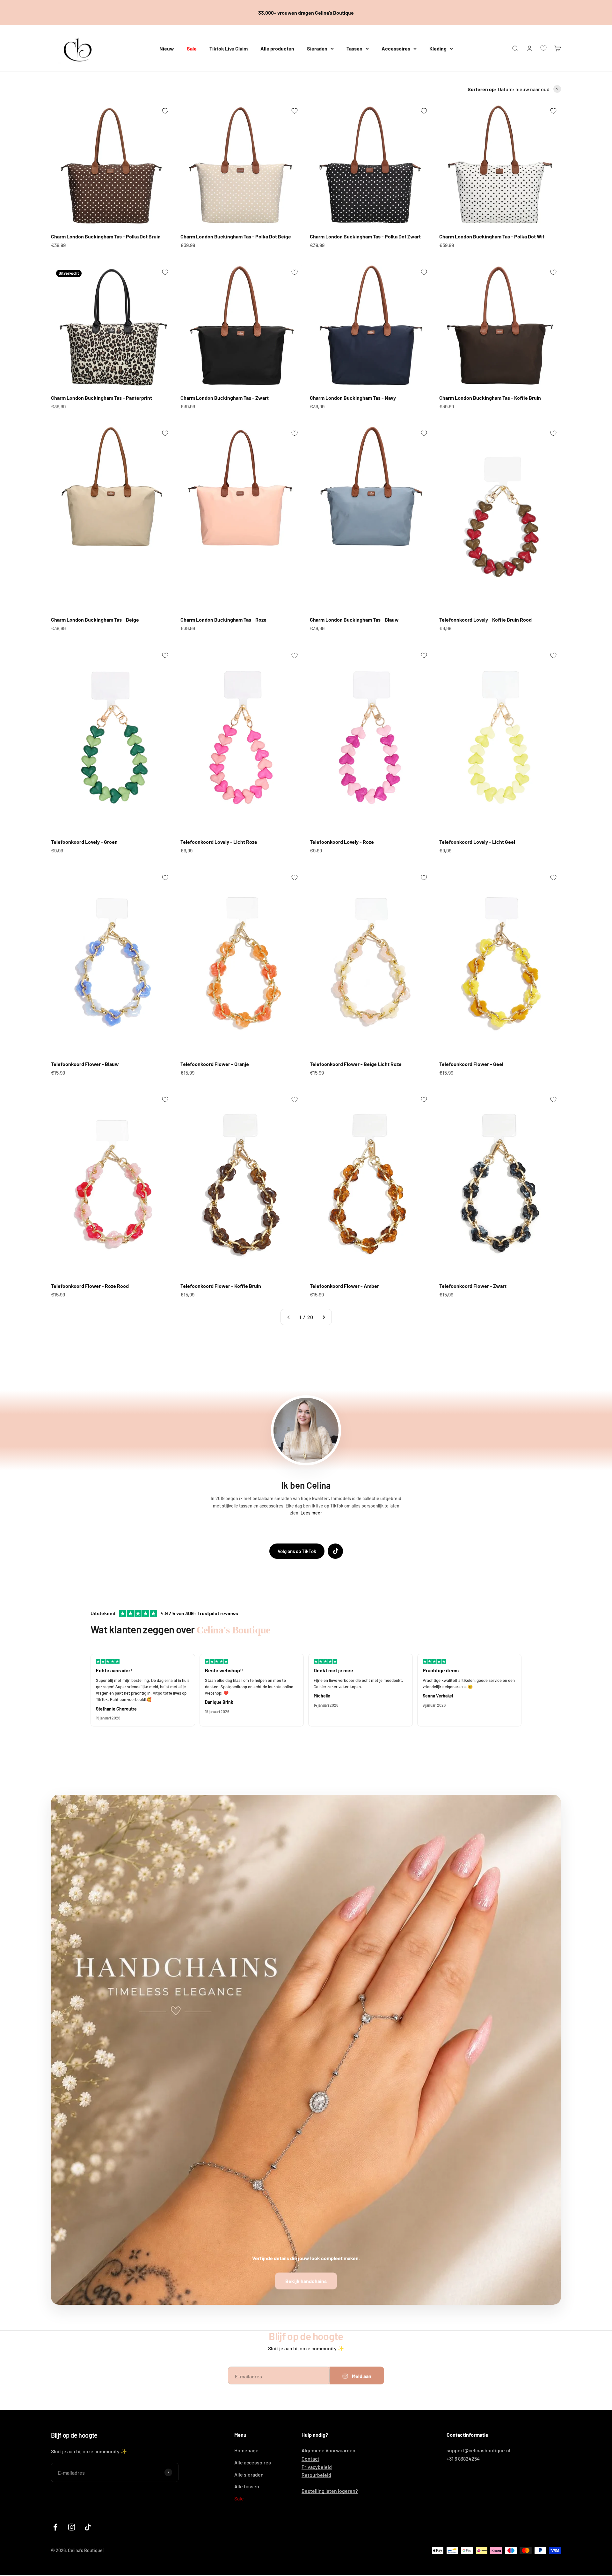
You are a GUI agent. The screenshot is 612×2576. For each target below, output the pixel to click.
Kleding (438, 48)
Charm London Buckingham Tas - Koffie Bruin (490, 398)
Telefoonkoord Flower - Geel (471, 1064)
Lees (311, 1513)
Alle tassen (247, 2486)
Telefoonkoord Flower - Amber (344, 1286)
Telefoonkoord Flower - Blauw (85, 1064)
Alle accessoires (253, 2462)
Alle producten (277, 48)
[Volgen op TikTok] (88, 2527)
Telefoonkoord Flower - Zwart (473, 1286)
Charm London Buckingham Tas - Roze (223, 620)
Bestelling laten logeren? (330, 2491)
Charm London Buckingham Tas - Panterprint (102, 398)
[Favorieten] (543, 48)
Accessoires (396, 48)
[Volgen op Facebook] (55, 2527)
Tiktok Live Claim (229, 48)
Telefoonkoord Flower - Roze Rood (90, 1286)
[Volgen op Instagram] (72, 2527)
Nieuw (167, 48)
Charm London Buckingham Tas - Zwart (225, 398)
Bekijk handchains (306, 2281)
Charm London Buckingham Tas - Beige (95, 620)
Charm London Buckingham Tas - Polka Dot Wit (492, 236)
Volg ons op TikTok (297, 1551)
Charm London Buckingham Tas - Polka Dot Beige (236, 236)
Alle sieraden (249, 2474)
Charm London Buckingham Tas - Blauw (354, 620)
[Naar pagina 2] (324, 1317)
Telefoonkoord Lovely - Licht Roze (219, 842)
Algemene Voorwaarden (328, 2450)
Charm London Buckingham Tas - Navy (353, 398)
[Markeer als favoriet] (165, 111)
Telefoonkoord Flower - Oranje (215, 1064)
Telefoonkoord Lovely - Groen (84, 842)
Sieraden (317, 48)
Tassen (354, 48)
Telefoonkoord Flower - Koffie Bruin (221, 1286)
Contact (310, 2459)
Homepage (246, 2450)
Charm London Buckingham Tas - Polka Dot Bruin (106, 236)
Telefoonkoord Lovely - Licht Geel (477, 842)
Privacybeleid (317, 2467)
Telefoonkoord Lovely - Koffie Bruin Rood (485, 620)
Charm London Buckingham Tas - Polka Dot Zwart (365, 236)
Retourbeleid (316, 2475)
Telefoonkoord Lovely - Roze (342, 842)
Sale (192, 48)
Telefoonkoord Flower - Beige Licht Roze (356, 1064)
